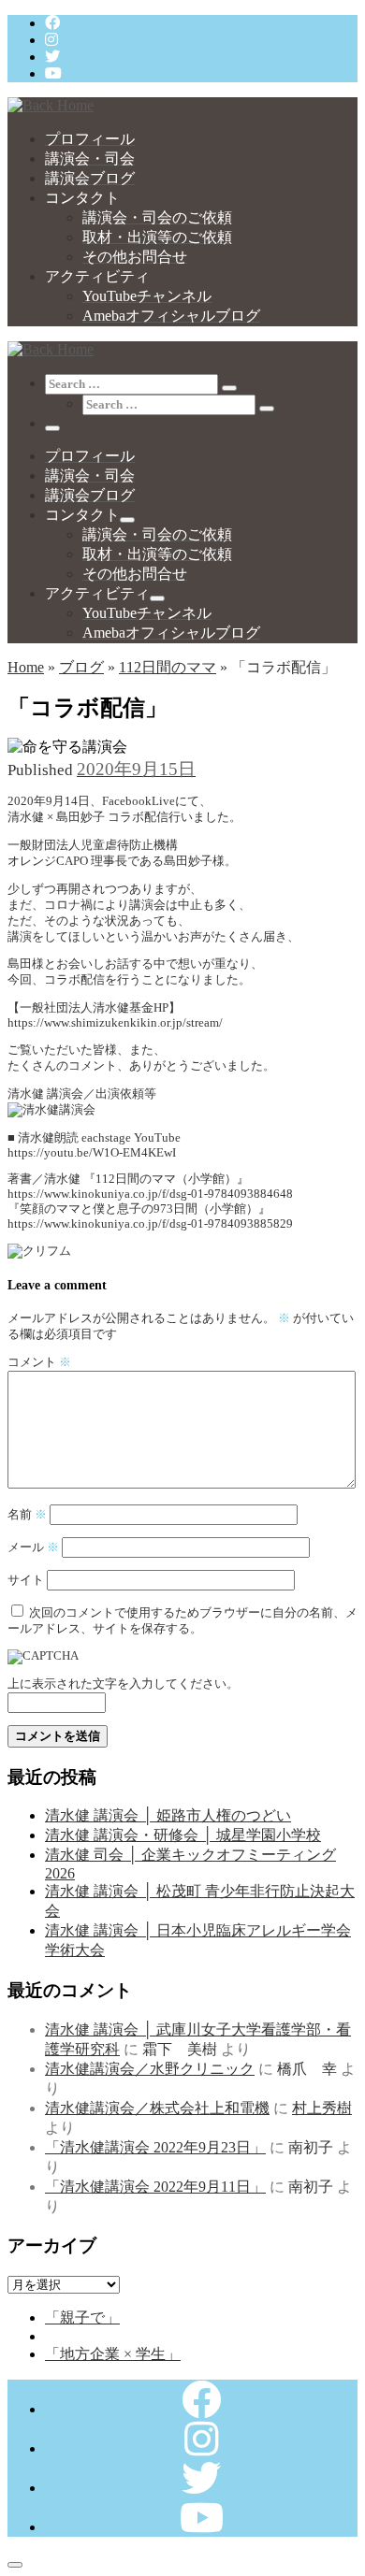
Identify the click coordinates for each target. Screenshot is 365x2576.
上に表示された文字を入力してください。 (123, 1684)
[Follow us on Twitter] (52, 57)
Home (26, 667)
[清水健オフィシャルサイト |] (51, 105)
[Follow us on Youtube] (53, 73)
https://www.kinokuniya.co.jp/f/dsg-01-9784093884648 (150, 1194)
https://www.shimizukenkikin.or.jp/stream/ (115, 1023)
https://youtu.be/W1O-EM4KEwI (92, 1153)
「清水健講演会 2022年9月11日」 (155, 2187)
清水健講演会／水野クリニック (150, 2069)
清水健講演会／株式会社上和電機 (157, 2108)
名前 (27, 1515)
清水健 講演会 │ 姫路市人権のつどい (168, 1815)
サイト (26, 1580)
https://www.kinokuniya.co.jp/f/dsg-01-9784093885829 (150, 1224)
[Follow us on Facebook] (52, 23)
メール (33, 1547)
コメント (39, 1362)
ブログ (81, 667)
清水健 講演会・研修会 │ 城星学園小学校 (183, 1835)
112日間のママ (168, 667)
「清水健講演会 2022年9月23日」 (155, 2147)
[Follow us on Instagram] (51, 40)
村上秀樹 (322, 2108)
